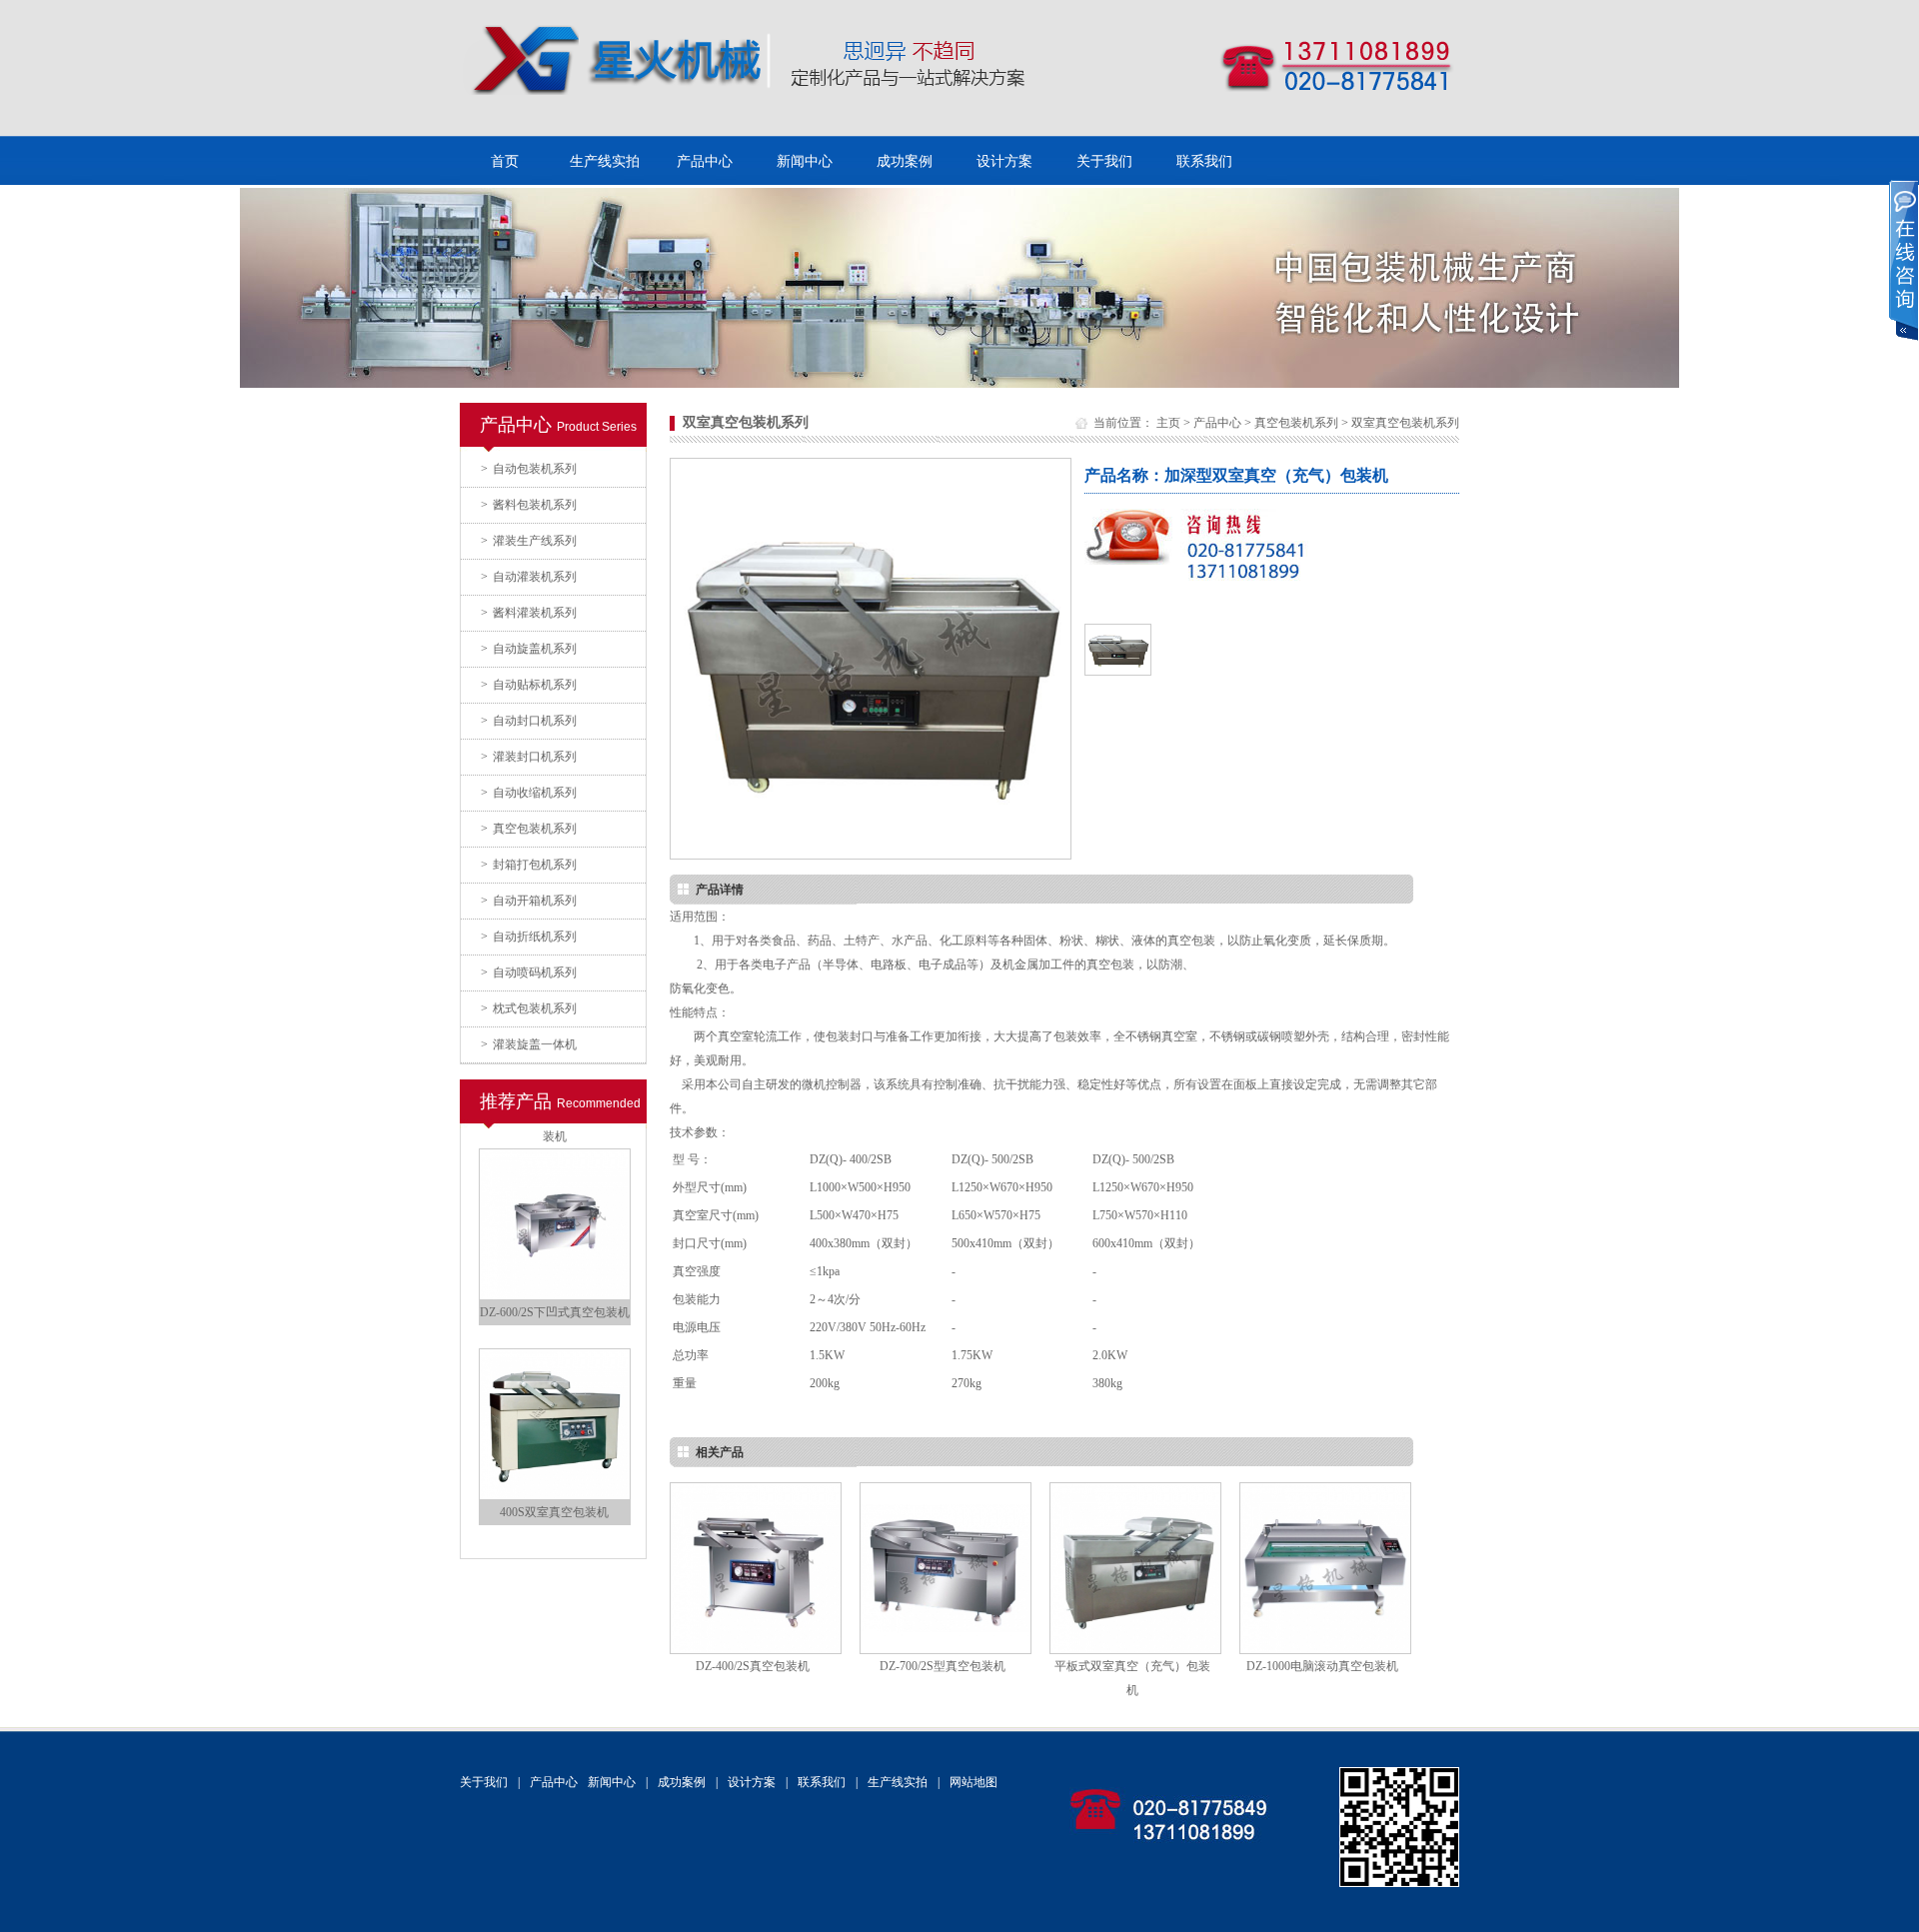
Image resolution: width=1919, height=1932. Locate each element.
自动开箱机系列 (529, 901)
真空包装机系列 (529, 829)
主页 (1168, 423)
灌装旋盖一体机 (529, 1044)
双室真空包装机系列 (1405, 423)
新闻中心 (805, 161)
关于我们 (1104, 161)
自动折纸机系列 (529, 937)
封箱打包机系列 (529, 865)
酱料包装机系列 (529, 505)
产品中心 (705, 161)
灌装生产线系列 (529, 541)
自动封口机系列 (529, 721)
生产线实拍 (605, 161)
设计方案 (1004, 161)
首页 (505, 161)
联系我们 (1204, 161)
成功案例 (905, 161)
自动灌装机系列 (529, 577)
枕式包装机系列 (529, 1008)
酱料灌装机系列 (529, 613)
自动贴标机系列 (529, 685)
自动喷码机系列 (529, 972)
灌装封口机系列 (529, 757)
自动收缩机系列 (529, 793)
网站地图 (973, 1782)
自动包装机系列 (529, 469)
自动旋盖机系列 (529, 649)
